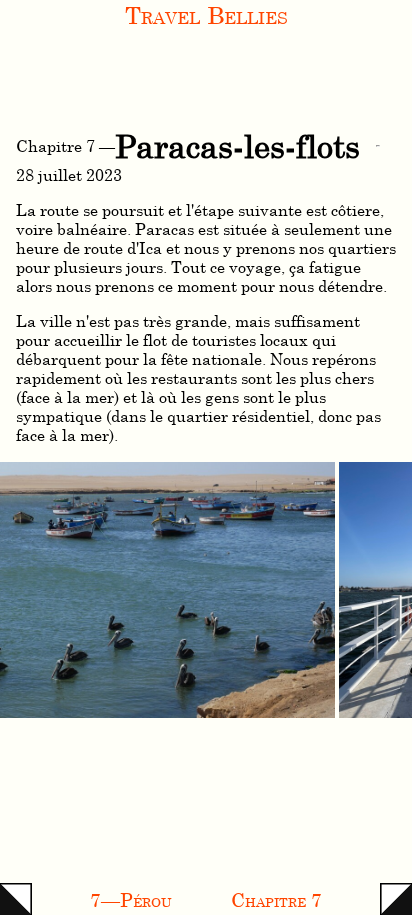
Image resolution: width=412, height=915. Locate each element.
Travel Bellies (206, 14)
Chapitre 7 (276, 899)
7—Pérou (131, 899)
